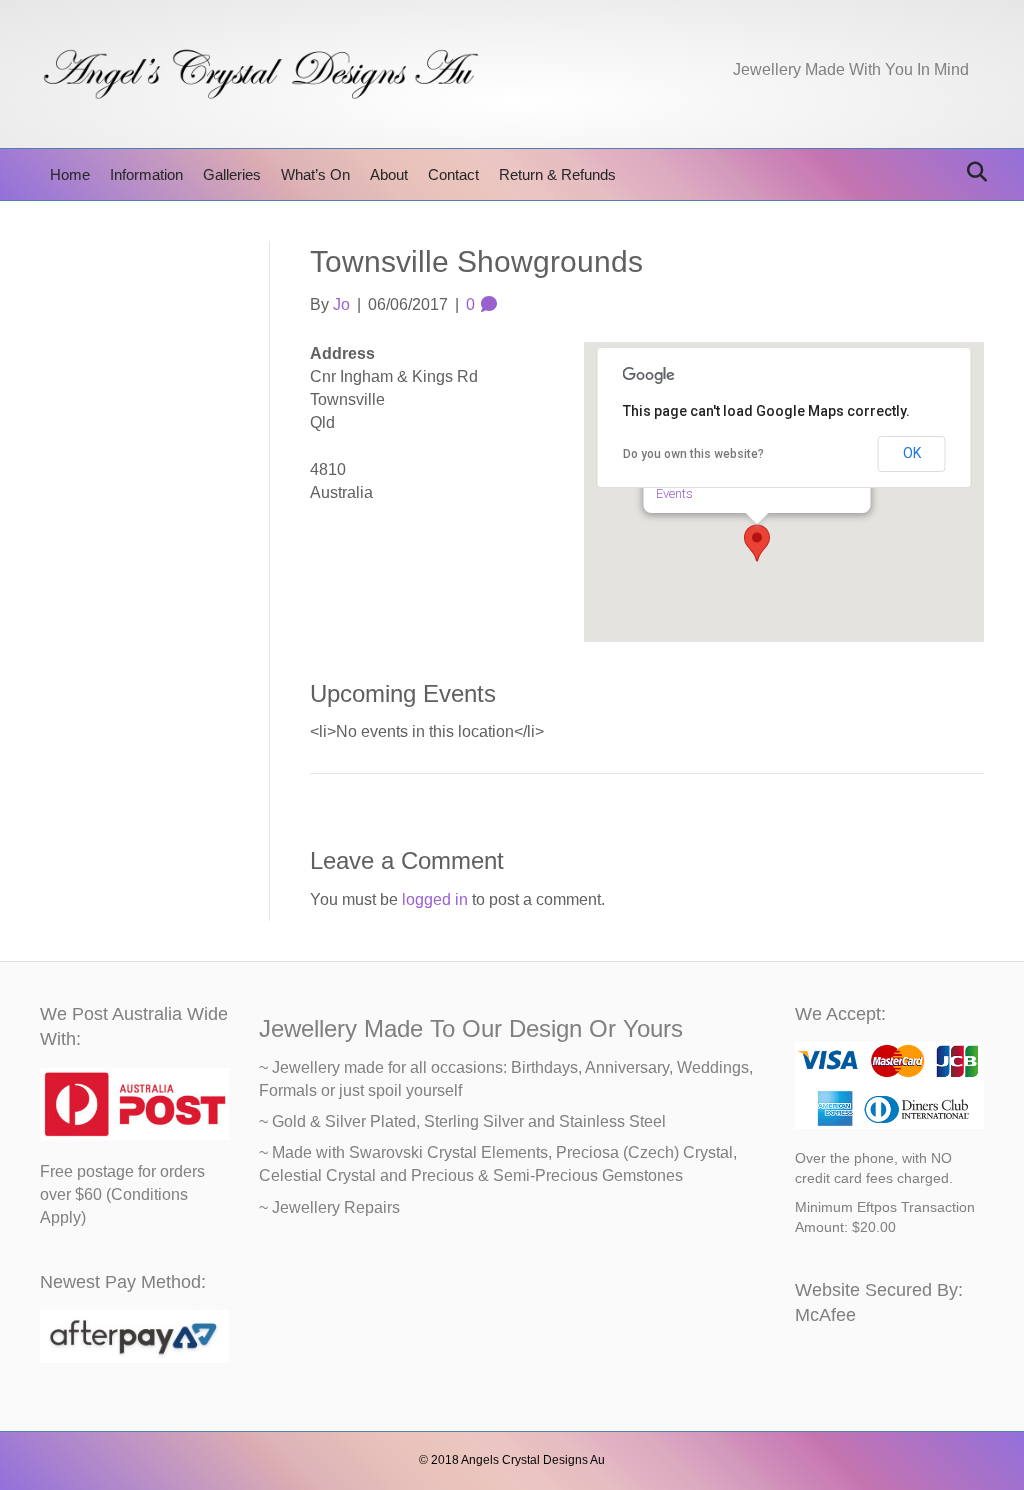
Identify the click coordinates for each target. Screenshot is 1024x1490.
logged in (435, 899)
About (389, 174)
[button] (757, 543)
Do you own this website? (693, 454)
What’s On (315, 174)
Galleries (232, 174)
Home (70, 174)
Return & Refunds (557, 174)
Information (146, 174)
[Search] (971, 172)
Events (674, 493)
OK (912, 453)
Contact (453, 174)
